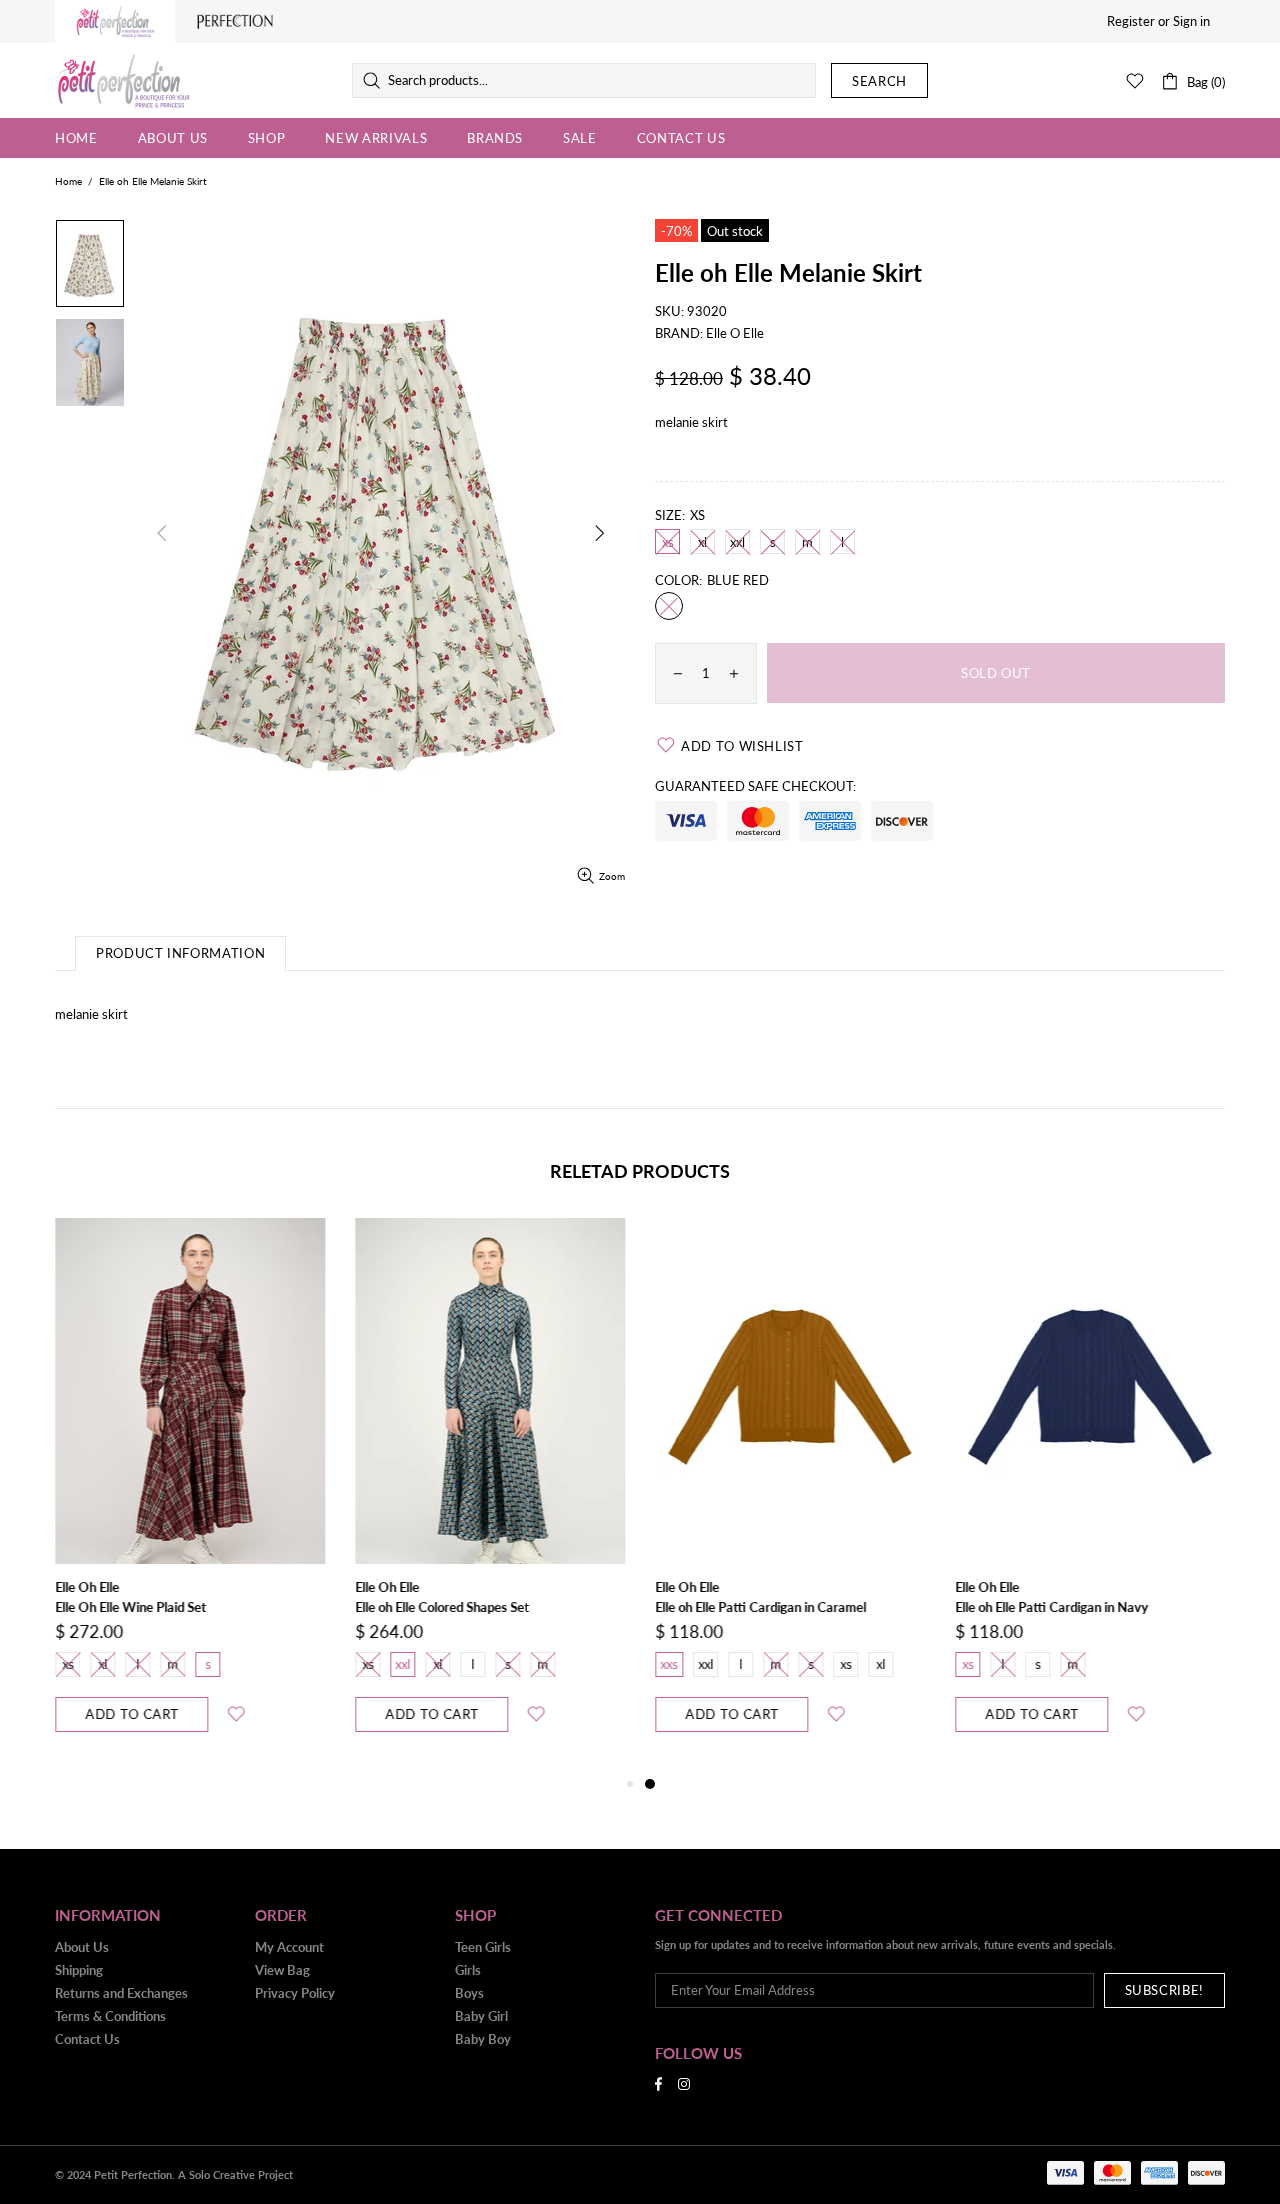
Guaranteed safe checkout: (755, 786)
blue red (669, 606)
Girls (468, 1970)
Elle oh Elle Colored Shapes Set (442, 1607)
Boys (469, 1993)
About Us (82, 1947)
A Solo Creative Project (235, 2174)
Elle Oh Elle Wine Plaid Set (130, 1607)
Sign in (1191, 21)
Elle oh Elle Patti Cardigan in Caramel (760, 1607)
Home (68, 181)
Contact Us (87, 2039)
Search (879, 81)
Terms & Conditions (110, 2016)
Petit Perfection (123, 81)
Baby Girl (481, 2016)
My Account (289, 1947)
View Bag (282, 1970)
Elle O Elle (735, 333)
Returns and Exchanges (121, 1993)
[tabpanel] (790, 1495)
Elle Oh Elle (87, 1587)
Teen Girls (483, 1947)
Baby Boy (483, 2039)
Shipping (79, 1970)
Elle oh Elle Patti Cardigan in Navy (1051, 1607)
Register (1131, 21)
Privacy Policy (295, 1993)
